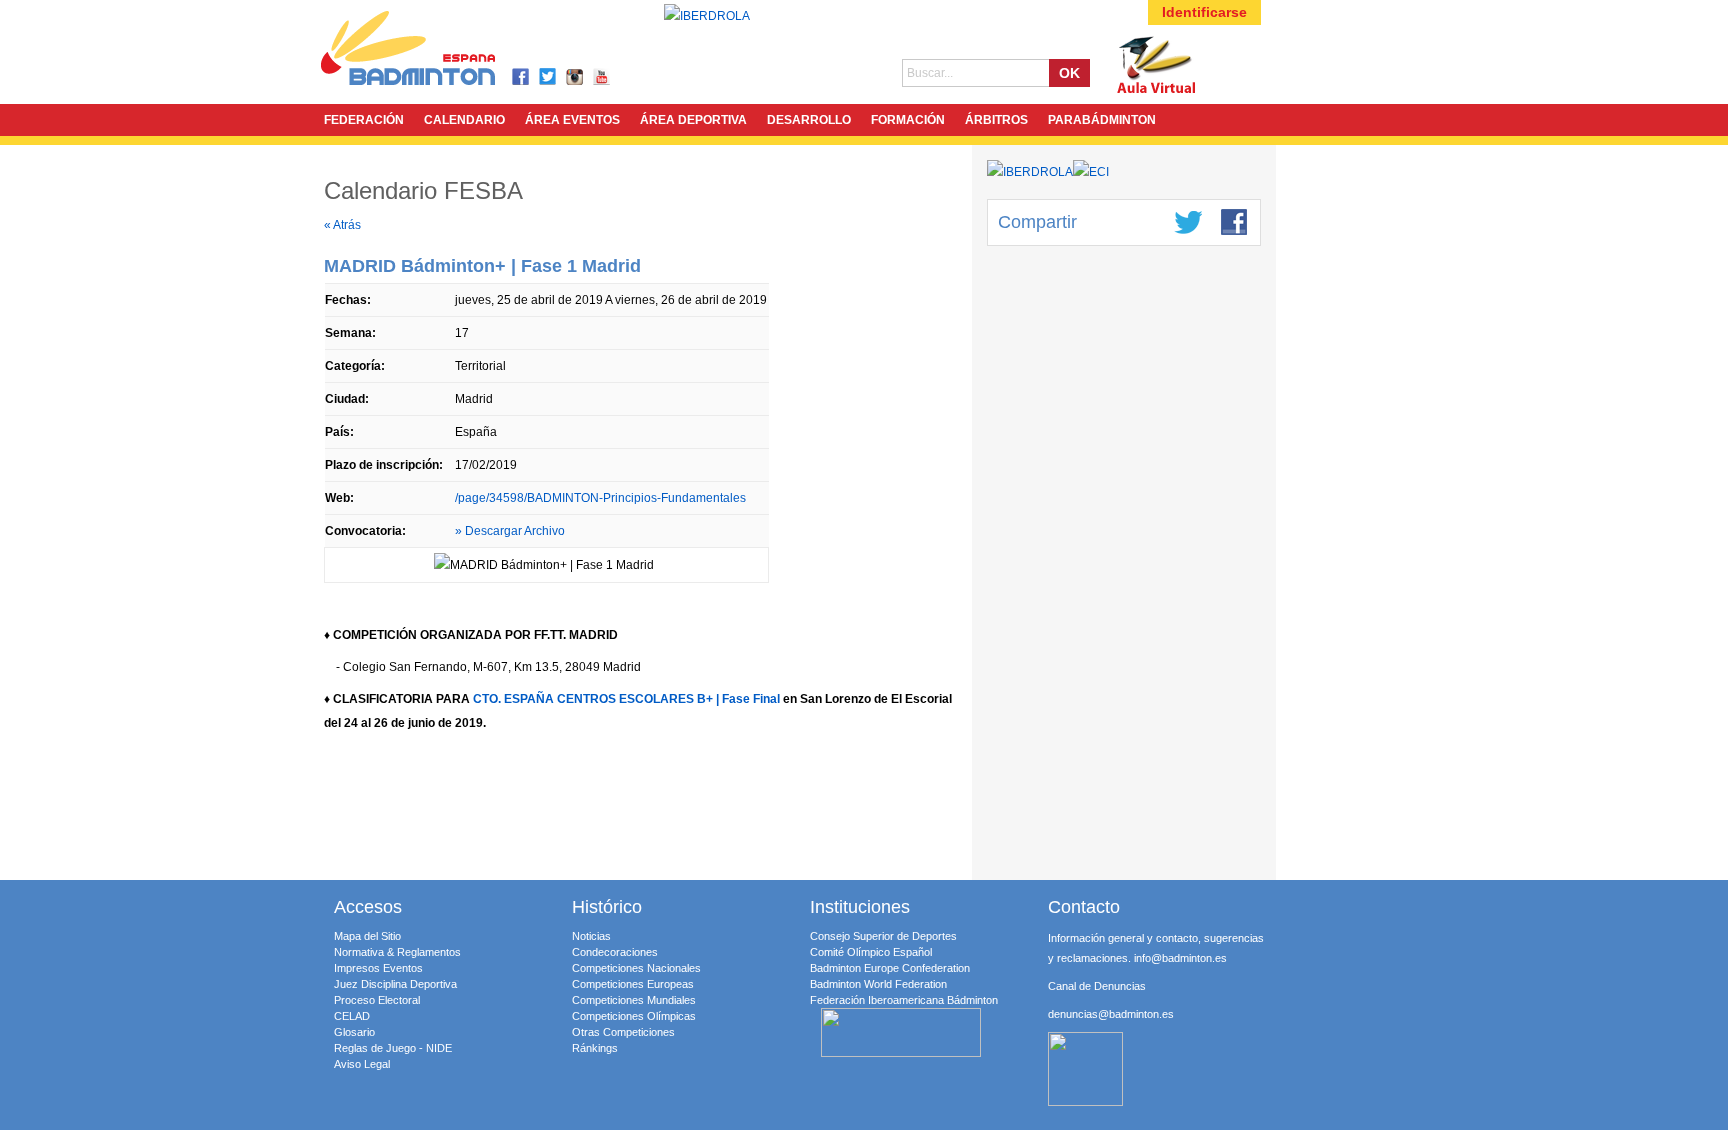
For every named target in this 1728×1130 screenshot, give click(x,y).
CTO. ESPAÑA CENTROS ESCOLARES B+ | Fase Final (626, 699)
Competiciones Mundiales (634, 1000)
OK (1069, 73)
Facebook (521, 77)
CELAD (352, 1016)
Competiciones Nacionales (636, 968)
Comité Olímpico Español (871, 952)
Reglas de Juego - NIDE (393, 1048)
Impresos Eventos (378, 968)
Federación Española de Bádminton (434, 51)
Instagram (575, 77)
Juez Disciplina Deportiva (395, 984)
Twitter (548, 77)
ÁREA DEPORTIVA (693, 120)
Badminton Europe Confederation (890, 968)
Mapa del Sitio (367, 936)
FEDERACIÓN (364, 120)
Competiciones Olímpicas (634, 1016)
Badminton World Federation (878, 984)
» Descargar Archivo (510, 531)
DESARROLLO (809, 120)
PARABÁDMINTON (1102, 120)
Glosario (354, 1032)
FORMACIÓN (908, 120)
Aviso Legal (362, 1064)
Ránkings (595, 1048)
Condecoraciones (615, 952)
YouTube (602, 77)
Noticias (591, 936)
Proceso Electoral (377, 1000)
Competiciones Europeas (633, 984)
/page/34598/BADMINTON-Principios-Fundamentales (600, 498)
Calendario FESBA (423, 190)
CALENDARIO (464, 120)
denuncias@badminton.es (1111, 1014)
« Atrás (342, 225)
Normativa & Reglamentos (397, 952)
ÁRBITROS (996, 120)
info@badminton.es (1180, 958)
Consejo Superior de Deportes (883, 936)
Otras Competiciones (623, 1032)
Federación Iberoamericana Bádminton (904, 1000)
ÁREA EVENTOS (572, 120)
